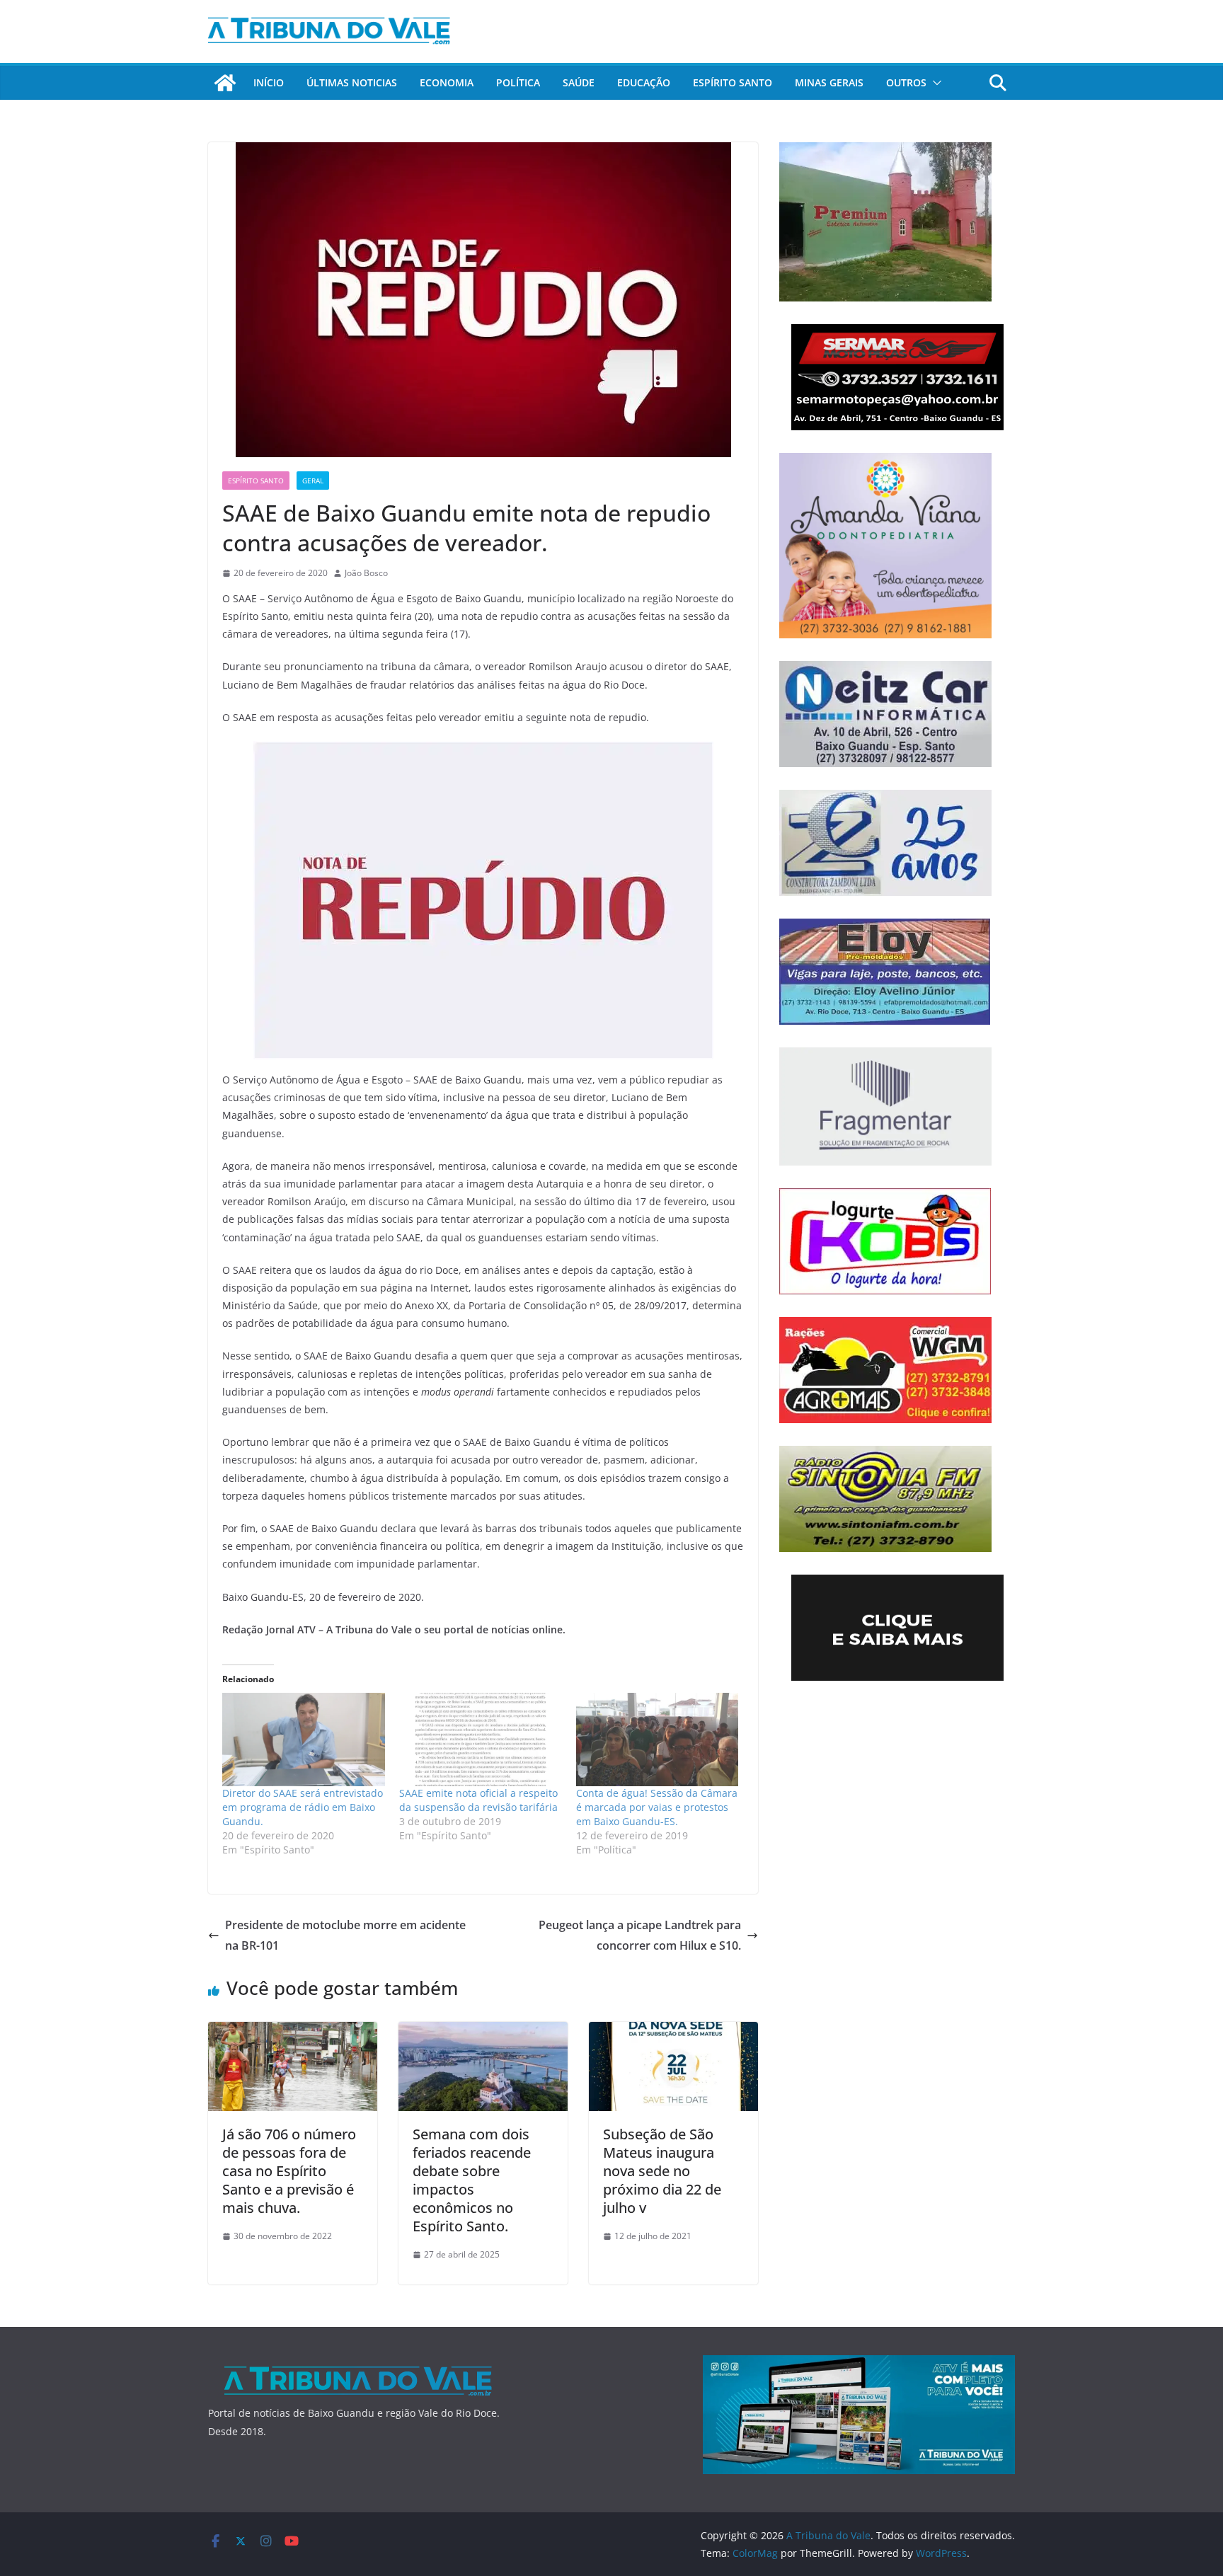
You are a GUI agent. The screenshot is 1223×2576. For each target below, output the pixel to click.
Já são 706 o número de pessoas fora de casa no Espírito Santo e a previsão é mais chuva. (289, 2171)
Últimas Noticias (352, 82)
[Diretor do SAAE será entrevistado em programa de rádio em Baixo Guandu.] (304, 1739)
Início (269, 82)
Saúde (579, 82)
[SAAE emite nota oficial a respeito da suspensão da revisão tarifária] (481, 1739)
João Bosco (366, 573)
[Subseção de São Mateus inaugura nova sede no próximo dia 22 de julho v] (673, 2032)
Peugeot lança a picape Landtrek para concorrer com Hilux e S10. (640, 1935)
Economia (447, 82)
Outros (906, 82)
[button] (934, 83)
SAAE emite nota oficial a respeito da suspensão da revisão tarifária (478, 1800)
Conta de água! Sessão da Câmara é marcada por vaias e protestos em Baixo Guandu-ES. (657, 1807)
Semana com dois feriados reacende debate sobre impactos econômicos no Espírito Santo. (472, 2180)
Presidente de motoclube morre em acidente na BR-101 (345, 1935)
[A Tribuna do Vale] (225, 83)
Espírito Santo (733, 82)
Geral (313, 481)
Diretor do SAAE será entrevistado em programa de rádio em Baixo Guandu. (303, 1807)
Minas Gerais (829, 82)
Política (518, 82)
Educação (644, 82)
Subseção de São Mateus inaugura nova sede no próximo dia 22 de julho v (662, 2171)
